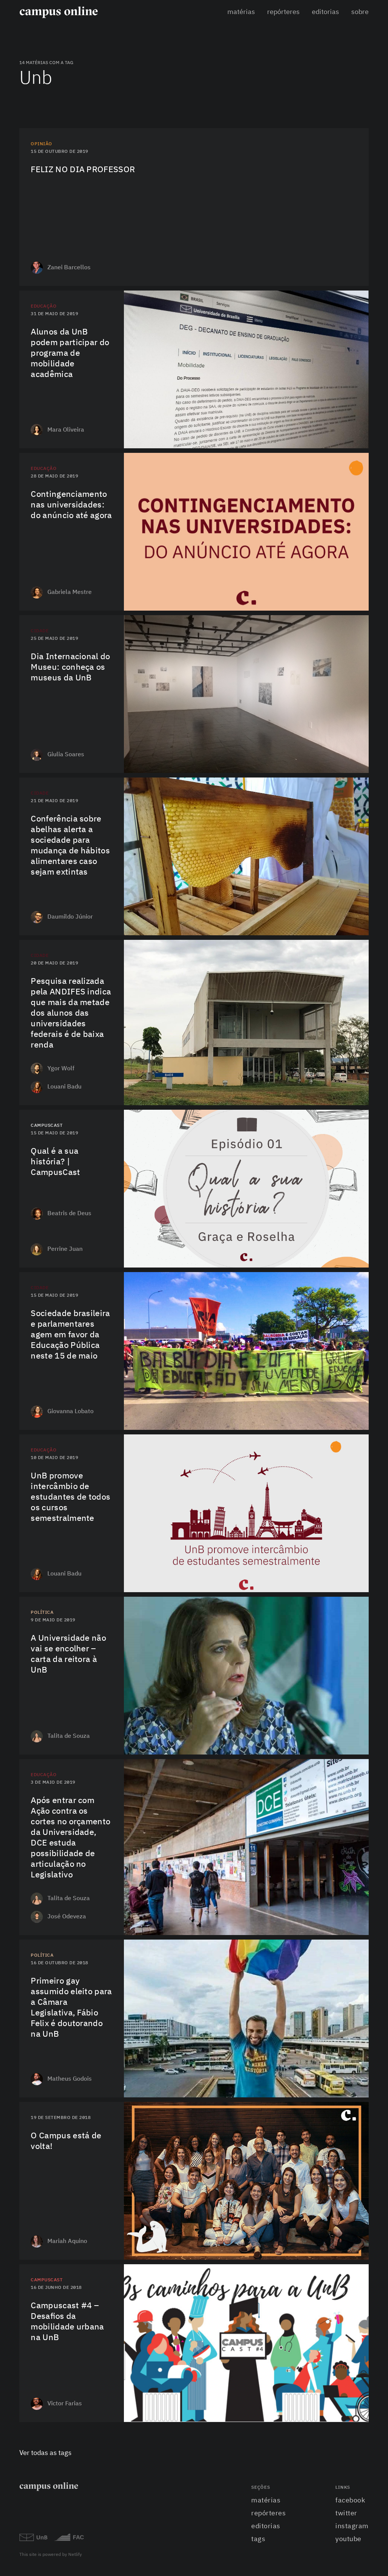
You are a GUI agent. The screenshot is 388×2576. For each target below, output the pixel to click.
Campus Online (355, 2250)
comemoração (356, 925)
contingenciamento (349, 601)
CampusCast (47, 1126)
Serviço (363, 1582)
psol (366, 2008)
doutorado (359, 2022)
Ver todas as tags (45, 2453)
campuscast (358, 2412)
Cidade (40, 631)
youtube (348, 2539)
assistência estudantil (344, 1069)
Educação (44, 306)
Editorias (325, 12)
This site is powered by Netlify (51, 2555)
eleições (361, 2061)
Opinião (41, 144)
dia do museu (356, 750)
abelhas (362, 912)
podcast (362, 1258)
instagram (352, 2526)
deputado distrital (350, 2074)
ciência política (353, 2035)
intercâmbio (357, 425)
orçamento (359, 575)
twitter (346, 2513)
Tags (258, 2539)
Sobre (360, 12)
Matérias (241, 12)
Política (42, 1613)
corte (365, 1912)
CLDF (367, 2088)
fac (368, 2224)
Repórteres (283, 12)
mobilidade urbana (350, 2399)
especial (362, 763)
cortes (364, 587)
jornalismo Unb (353, 2210)
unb (367, 438)
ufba (366, 1886)
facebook (350, 2501)
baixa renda (358, 1082)
